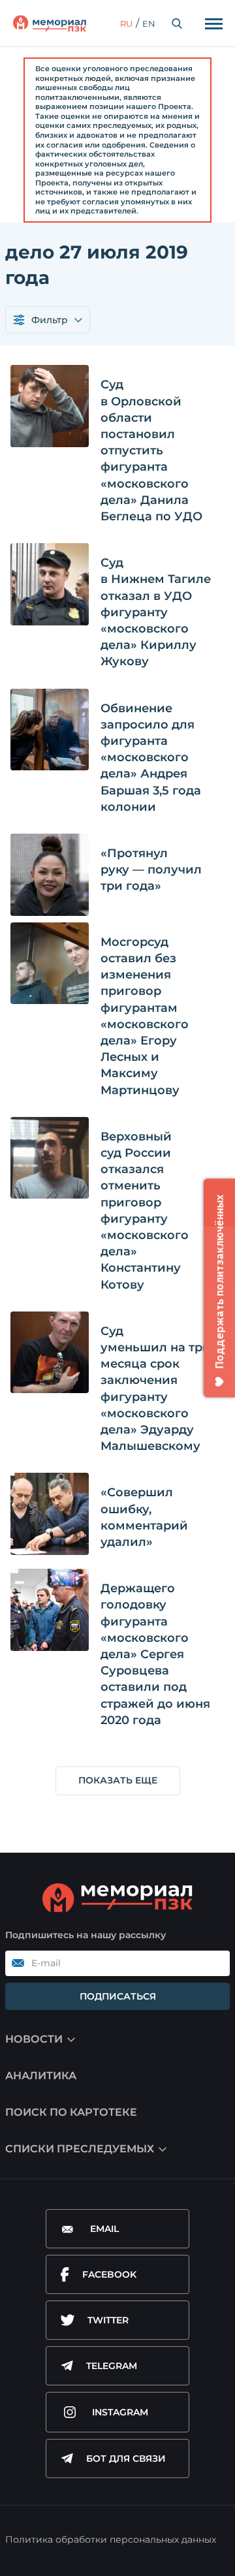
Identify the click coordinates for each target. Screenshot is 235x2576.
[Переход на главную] (50, 24)
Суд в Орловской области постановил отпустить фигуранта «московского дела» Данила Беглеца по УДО (151, 450)
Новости (34, 2039)
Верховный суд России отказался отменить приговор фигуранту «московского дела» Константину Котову (145, 1211)
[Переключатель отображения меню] (213, 24)
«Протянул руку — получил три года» (151, 870)
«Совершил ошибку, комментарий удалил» (144, 1517)
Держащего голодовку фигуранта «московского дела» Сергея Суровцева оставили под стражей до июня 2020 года (155, 1654)
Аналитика (41, 2076)
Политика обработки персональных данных (111, 2539)
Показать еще (118, 1780)
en (149, 24)
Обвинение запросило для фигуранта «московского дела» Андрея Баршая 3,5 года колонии (151, 758)
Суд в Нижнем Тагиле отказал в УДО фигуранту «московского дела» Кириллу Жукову (156, 612)
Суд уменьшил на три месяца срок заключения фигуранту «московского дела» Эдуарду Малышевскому (156, 1389)
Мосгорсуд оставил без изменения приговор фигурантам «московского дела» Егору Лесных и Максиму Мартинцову (145, 1016)
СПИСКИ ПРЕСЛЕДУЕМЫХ (80, 2149)
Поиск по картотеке (71, 2112)
